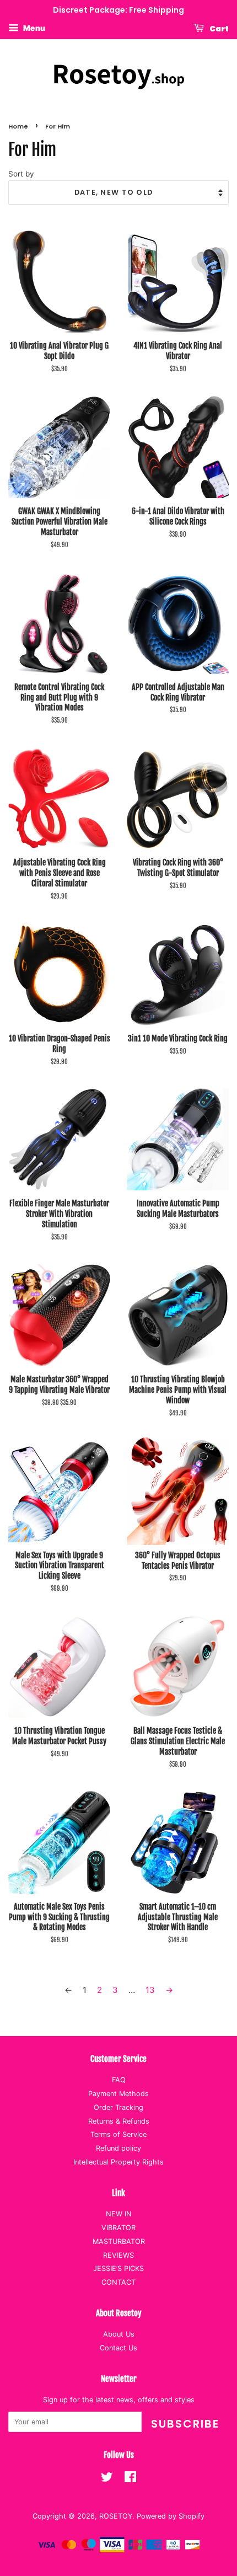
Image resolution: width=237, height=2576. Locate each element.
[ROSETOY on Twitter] (107, 2479)
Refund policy (118, 2148)
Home (18, 126)
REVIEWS (118, 2255)
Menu (33, 28)
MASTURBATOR (119, 2241)
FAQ (119, 2080)
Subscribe (185, 2424)
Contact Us (118, 2348)
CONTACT (118, 2282)
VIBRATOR (118, 2228)
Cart (219, 28)
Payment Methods (118, 2094)
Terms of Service (118, 2134)
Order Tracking (118, 2107)
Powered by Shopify (171, 2516)
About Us (119, 2334)
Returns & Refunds (119, 2121)
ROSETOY (116, 2516)
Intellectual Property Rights (118, 2162)
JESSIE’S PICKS (118, 2268)
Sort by (21, 174)
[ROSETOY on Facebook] (130, 2479)
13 (150, 1990)
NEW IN (119, 2214)
